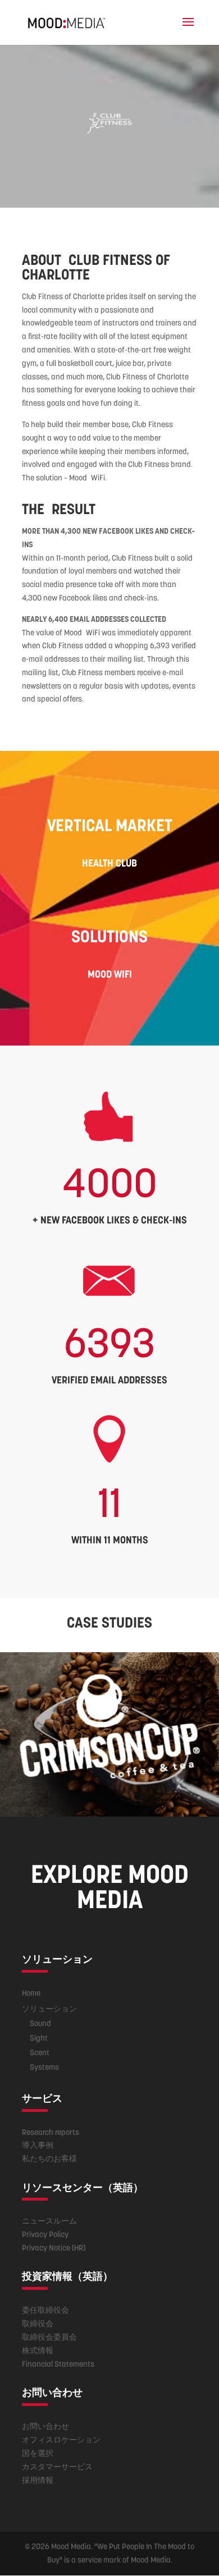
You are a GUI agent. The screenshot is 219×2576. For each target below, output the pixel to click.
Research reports (51, 2132)
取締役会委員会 (49, 2337)
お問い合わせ (45, 2426)
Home (31, 1993)
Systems (44, 2067)
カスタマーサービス (57, 2467)
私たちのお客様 (49, 2158)
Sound (40, 2023)
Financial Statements (58, 2364)
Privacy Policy (45, 2234)
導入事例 (38, 2145)
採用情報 (38, 2480)
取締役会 (38, 2323)
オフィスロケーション (61, 2440)
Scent (40, 2052)
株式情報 (38, 2350)
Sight (39, 2038)
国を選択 (38, 2453)
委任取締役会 (45, 2310)
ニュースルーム (49, 2221)
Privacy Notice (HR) (54, 2248)
